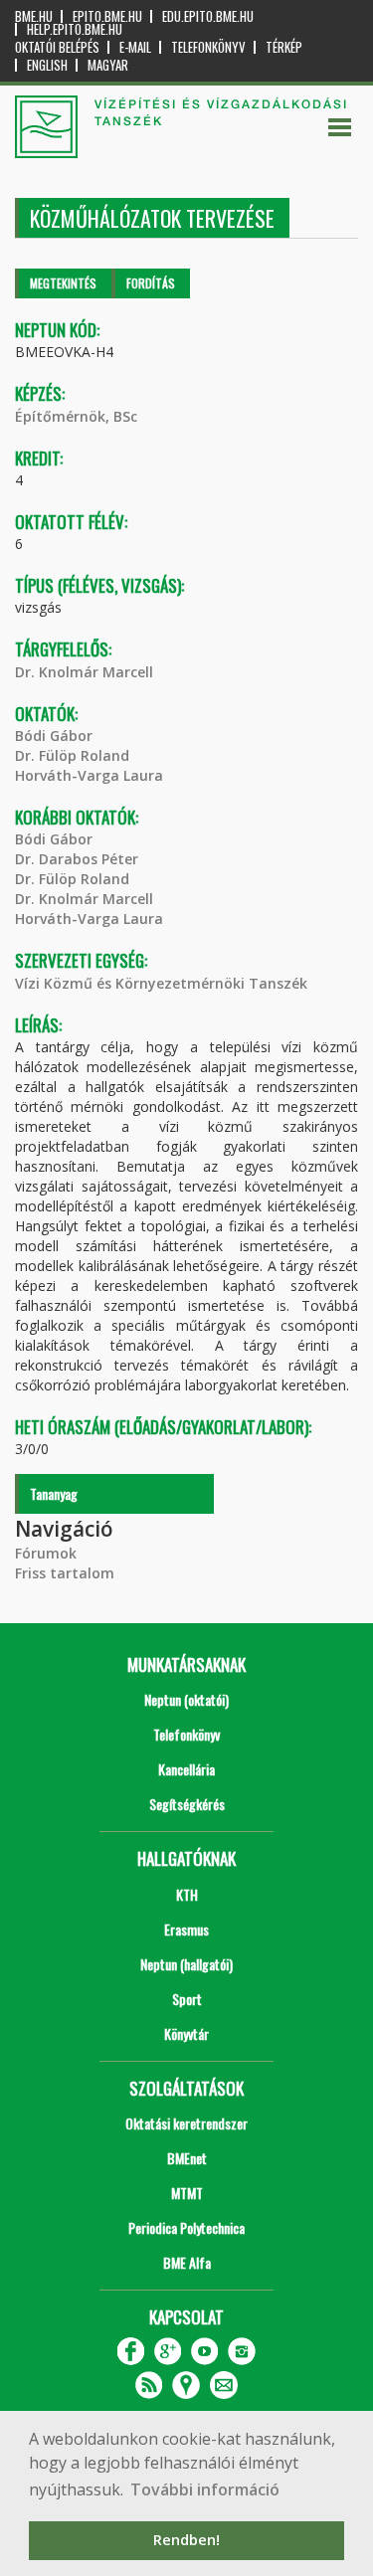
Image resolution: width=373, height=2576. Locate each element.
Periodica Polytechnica (186, 2227)
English (47, 65)
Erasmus (186, 1929)
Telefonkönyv (208, 47)
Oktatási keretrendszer (186, 2123)
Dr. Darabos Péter (77, 859)
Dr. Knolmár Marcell (84, 672)
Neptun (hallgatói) (186, 1964)
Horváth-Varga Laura (89, 775)
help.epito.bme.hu (75, 29)
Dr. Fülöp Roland (72, 755)
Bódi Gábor (54, 736)
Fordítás (151, 283)
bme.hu (34, 16)
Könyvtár (186, 2033)
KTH (187, 1894)
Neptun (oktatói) (186, 1699)
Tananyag (54, 1493)
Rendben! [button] (186, 2540)
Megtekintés (63, 283)
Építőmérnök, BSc (76, 416)
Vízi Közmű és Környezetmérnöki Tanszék (161, 983)
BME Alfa (187, 2262)
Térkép (284, 47)
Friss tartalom (65, 1573)
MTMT (187, 2193)
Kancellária (186, 1769)
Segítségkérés (187, 1804)
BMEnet (187, 2158)
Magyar (108, 65)
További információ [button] (205, 2489)
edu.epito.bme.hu (208, 16)
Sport (187, 1999)
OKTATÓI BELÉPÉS (57, 47)
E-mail (135, 47)
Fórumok (46, 1553)
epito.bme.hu (107, 16)
